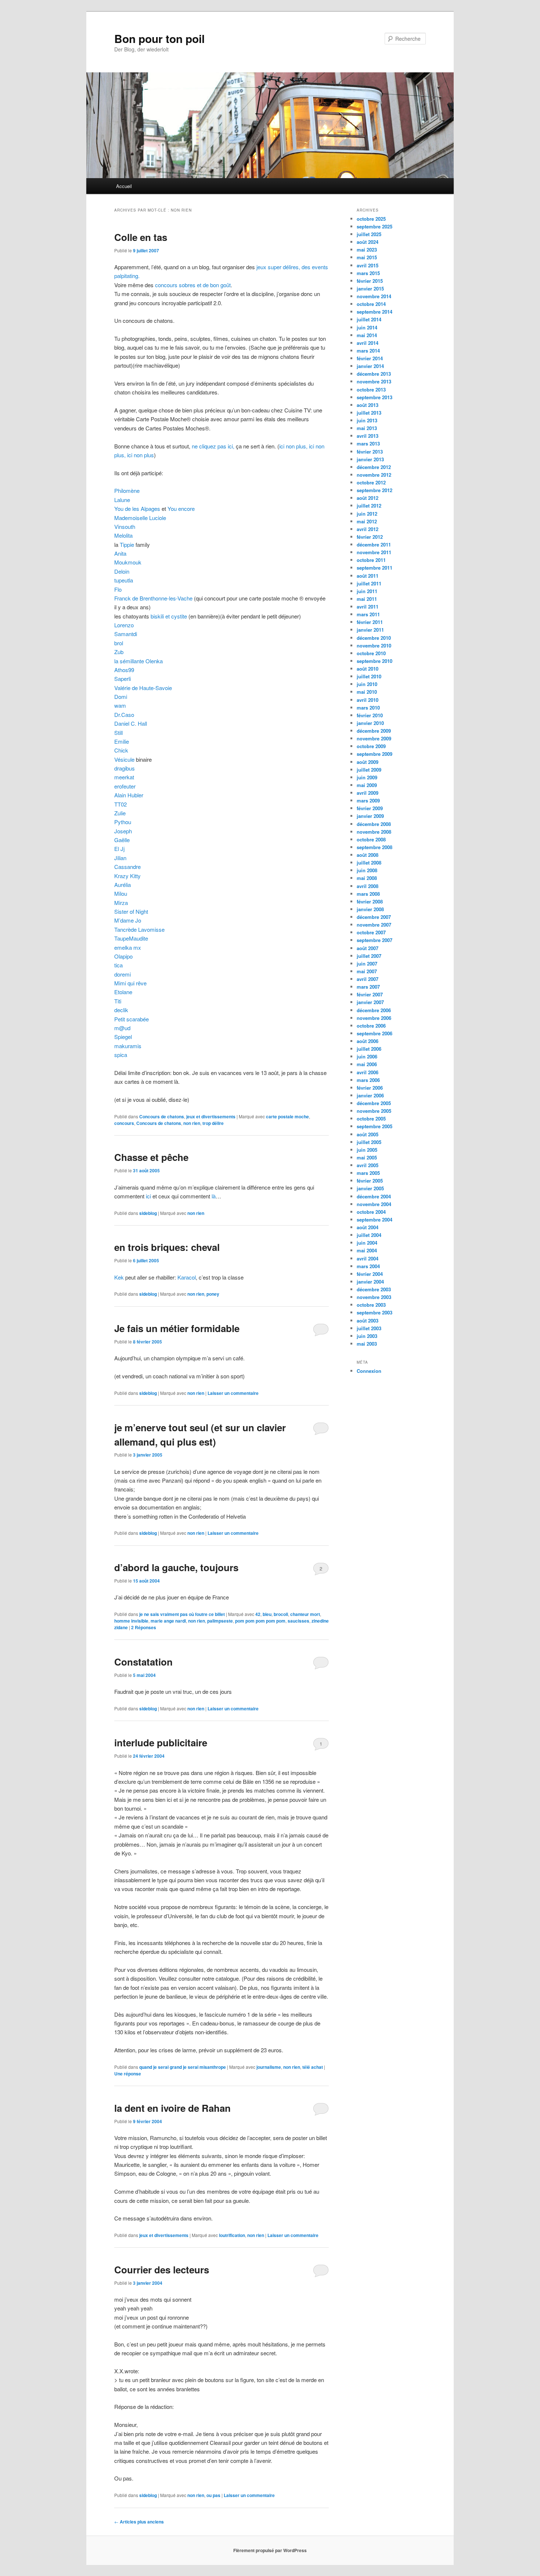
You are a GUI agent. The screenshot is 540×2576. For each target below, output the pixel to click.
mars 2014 (368, 351)
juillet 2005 (369, 1142)
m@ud (122, 1028)
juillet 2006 (369, 1049)
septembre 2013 (375, 397)
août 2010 (368, 669)
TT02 (120, 804)
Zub (119, 652)
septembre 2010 (375, 661)
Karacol (187, 1277)
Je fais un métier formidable (177, 1328)
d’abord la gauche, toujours (176, 1567)
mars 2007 (368, 987)
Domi (121, 697)
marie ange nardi (168, 1621)
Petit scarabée (132, 1019)
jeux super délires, (279, 267)
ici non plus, (294, 446)
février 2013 (370, 452)
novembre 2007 (374, 925)
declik (121, 1010)
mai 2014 (367, 335)
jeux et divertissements (211, 1116)
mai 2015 (367, 257)
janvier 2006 (370, 1095)
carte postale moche (287, 1116)
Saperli (123, 679)
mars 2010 (368, 708)
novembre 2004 (374, 1204)
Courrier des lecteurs (162, 2270)
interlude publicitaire (161, 1742)
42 (258, 1614)
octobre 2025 (371, 219)
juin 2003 (367, 1336)
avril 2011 (368, 607)
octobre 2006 (371, 1026)
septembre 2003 (375, 1312)
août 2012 (368, 498)
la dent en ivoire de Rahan (172, 2108)
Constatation (143, 1662)
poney (213, 1294)
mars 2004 (368, 1266)
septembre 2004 (375, 1220)
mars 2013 (368, 443)
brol (119, 643)
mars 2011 (368, 614)
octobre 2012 (371, 482)
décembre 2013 (374, 374)
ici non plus (141, 455)
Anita (120, 553)
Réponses (144, 1627)
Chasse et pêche (151, 1157)
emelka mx (128, 947)
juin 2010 (367, 684)
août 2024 (368, 242)
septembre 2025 (375, 226)
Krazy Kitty (127, 876)
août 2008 (368, 855)
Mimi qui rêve (130, 983)
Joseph (123, 831)
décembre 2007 (374, 917)
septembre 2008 (375, 847)
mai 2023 (367, 250)
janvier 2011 (370, 630)
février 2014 (370, 358)
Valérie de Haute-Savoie (143, 688)
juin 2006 (367, 1056)
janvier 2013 (370, 459)
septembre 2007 (375, 940)
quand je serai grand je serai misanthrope (183, 2067)
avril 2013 (368, 436)
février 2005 (370, 1181)
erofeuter (125, 786)
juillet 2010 (369, 676)
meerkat (124, 777)
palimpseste (220, 1621)
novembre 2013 (374, 381)
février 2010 (370, 715)
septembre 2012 (375, 490)
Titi (118, 1001)
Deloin (122, 571)
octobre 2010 (371, 653)
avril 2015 (368, 265)
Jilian (120, 858)
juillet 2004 (369, 1235)
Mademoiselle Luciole (140, 518)
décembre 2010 (374, 638)
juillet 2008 (369, 863)
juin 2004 (367, 1243)
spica (121, 1055)
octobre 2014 (371, 304)
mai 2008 (367, 878)
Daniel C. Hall (131, 723)
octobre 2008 (371, 839)
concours (124, 1123)
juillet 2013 (369, 413)
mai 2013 (367, 428)
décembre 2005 (374, 1103)
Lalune (122, 500)
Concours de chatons (162, 1116)
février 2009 (370, 808)
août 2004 (368, 1227)
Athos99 (124, 670)
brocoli (281, 1614)
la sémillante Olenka (138, 661)
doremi (123, 974)
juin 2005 (367, 1150)
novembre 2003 (374, 1297)
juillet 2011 (369, 583)
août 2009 (368, 762)
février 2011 (370, 622)
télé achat (313, 2067)
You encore (181, 508)
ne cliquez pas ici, (214, 446)
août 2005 (368, 1134)
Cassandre (127, 867)
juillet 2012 (369, 506)
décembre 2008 (374, 824)
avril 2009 (368, 793)
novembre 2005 (374, 1111)
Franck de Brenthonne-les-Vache (154, 598)
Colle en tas (141, 237)
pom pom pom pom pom (260, 1621)
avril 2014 (368, 343)
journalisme (269, 2067)
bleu (267, 1614)
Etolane (123, 992)
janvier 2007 (370, 1002)
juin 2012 (367, 514)
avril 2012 (368, 529)
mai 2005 (367, 1157)
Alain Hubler (129, 795)
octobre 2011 (371, 560)
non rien (192, 1123)
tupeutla (124, 580)
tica (118, 965)
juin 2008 (367, 870)
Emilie (122, 741)
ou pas (213, 2495)
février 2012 (370, 537)
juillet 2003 (369, 1328)
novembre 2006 (374, 1018)
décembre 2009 (374, 731)
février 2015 (370, 281)
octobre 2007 (371, 932)
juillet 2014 (369, 319)
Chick (121, 750)
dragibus (125, 768)
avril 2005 (368, 1165)
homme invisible (131, 1621)
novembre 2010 (374, 645)
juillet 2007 (369, 956)
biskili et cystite (169, 616)
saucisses (298, 1621)
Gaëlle (122, 840)
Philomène (127, 490)
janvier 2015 (370, 288)
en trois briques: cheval (167, 1247)
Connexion (369, 1371)
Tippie (127, 544)
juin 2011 (367, 591)
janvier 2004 (370, 1282)
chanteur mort (305, 1614)
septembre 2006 (375, 1033)
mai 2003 (367, 1344)
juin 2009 (367, 777)
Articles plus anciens (139, 2522)
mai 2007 (367, 971)
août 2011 (368, 576)
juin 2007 (367, 964)
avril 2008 (368, 886)
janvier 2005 (370, 1188)
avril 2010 (368, 700)
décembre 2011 (374, 544)
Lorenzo (124, 625)
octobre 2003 (371, 1305)
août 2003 (368, 1321)
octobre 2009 (371, 746)
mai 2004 (367, 1250)
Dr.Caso (124, 715)
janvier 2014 (370, 366)
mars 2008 (368, 894)
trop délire (213, 1123)
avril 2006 (368, 1072)
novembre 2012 (374, 475)
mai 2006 (367, 1064)
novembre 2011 (374, 552)
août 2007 (368, 948)
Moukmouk (128, 562)
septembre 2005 (375, 1126)
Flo (118, 589)
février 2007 (370, 994)
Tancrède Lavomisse (139, 929)
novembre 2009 (374, 738)
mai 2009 (367, 785)
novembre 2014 (374, 296)
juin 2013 (367, 420)
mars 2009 (368, 800)
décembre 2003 (374, 1289)
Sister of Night (131, 911)
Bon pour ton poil (159, 38)
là (214, 1196)
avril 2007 (368, 979)
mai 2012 (367, 521)
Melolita (123, 535)
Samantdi (126, 634)
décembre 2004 (374, 1196)
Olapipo (123, 956)
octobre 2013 (371, 389)
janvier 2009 (370, 816)
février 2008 (370, 901)
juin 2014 (367, 327)
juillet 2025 (369, 234)
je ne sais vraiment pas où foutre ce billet (182, 1614)
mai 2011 (367, 599)
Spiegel (123, 1037)
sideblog (148, 1213)
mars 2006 (368, 1080)
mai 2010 (367, 692)
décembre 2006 (374, 1010)
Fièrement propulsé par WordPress (270, 2550)
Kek (119, 1277)
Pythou (123, 822)
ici (148, 1196)
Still (118, 733)
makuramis (128, 1046)
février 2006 (370, 1088)
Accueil (124, 186)
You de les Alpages (137, 508)
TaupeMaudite (131, 938)
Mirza (121, 903)
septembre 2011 (375, 568)
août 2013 (368, 405)
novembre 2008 (374, 832)
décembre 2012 (374, 467)
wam (120, 705)
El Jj (119, 849)
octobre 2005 (371, 1119)
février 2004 (370, 1274)
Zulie (120, 813)
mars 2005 (368, 1173)
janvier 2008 (370, 909)
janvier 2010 (370, 723)
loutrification (232, 2235)
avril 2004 (368, 1258)
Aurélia (123, 885)
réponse (128, 2074)
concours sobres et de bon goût (193, 285)
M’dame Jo (128, 920)
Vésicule (124, 759)
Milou (121, 893)
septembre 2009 (375, 754)
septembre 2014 (375, 312)
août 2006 (368, 1041)
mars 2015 (368, 273)
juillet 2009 (369, 770)
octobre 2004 (371, 1212)
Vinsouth (125, 526)
